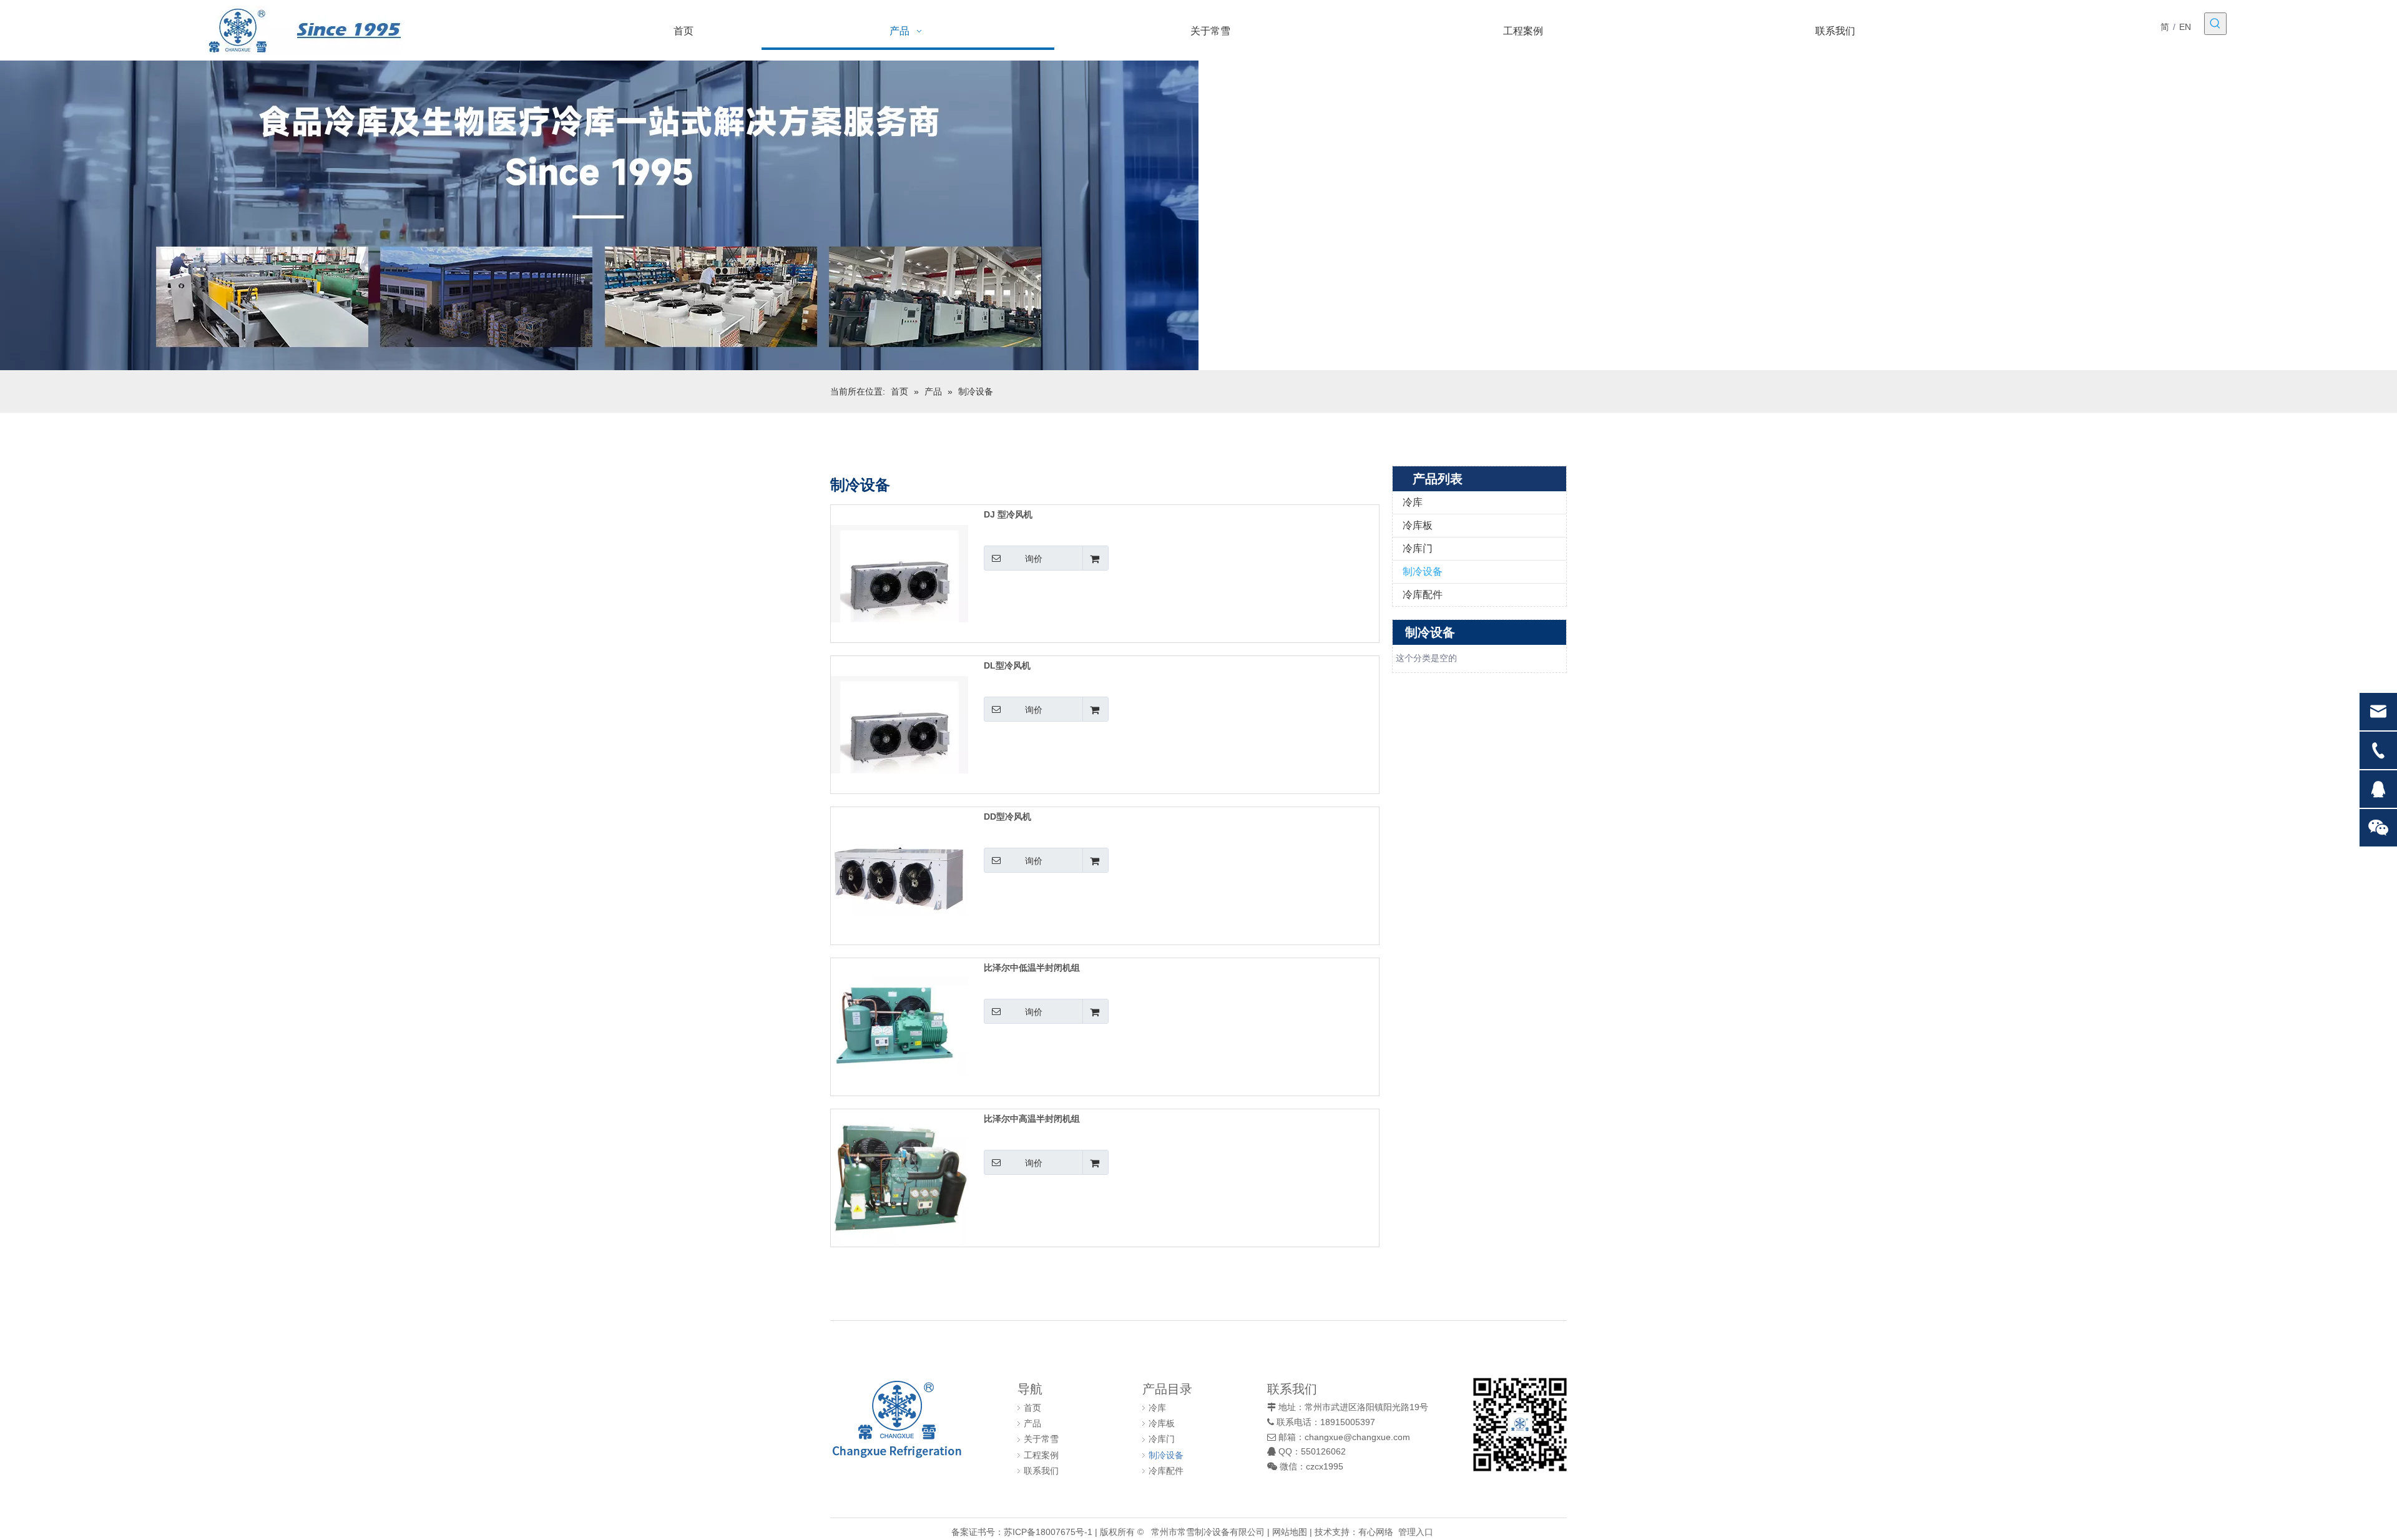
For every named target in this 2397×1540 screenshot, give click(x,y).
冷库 (1413, 502)
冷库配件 (1423, 595)
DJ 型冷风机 (1008, 514)
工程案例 (1041, 1455)
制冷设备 (1423, 571)
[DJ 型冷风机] (899, 573)
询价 (1034, 559)
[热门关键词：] (2215, 24)
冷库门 (1418, 548)
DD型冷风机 (1007, 817)
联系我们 (1041, 1471)
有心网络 (1376, 1532)
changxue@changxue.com (1357, 1437)
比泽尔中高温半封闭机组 (1032, 1119)
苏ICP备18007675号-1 (1048, 1532)
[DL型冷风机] (899, 724)
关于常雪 (1041, 1439)
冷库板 (1418, 525)
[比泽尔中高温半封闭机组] (899, 1177)
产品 (1032, 1423)
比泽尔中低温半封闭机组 (1032, 968)
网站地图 (1290, 1532)
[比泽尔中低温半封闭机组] (899, 1026)
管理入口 (1416, 1532)
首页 (1032, 1408)
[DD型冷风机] (899, 875)
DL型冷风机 (1007, 665)
